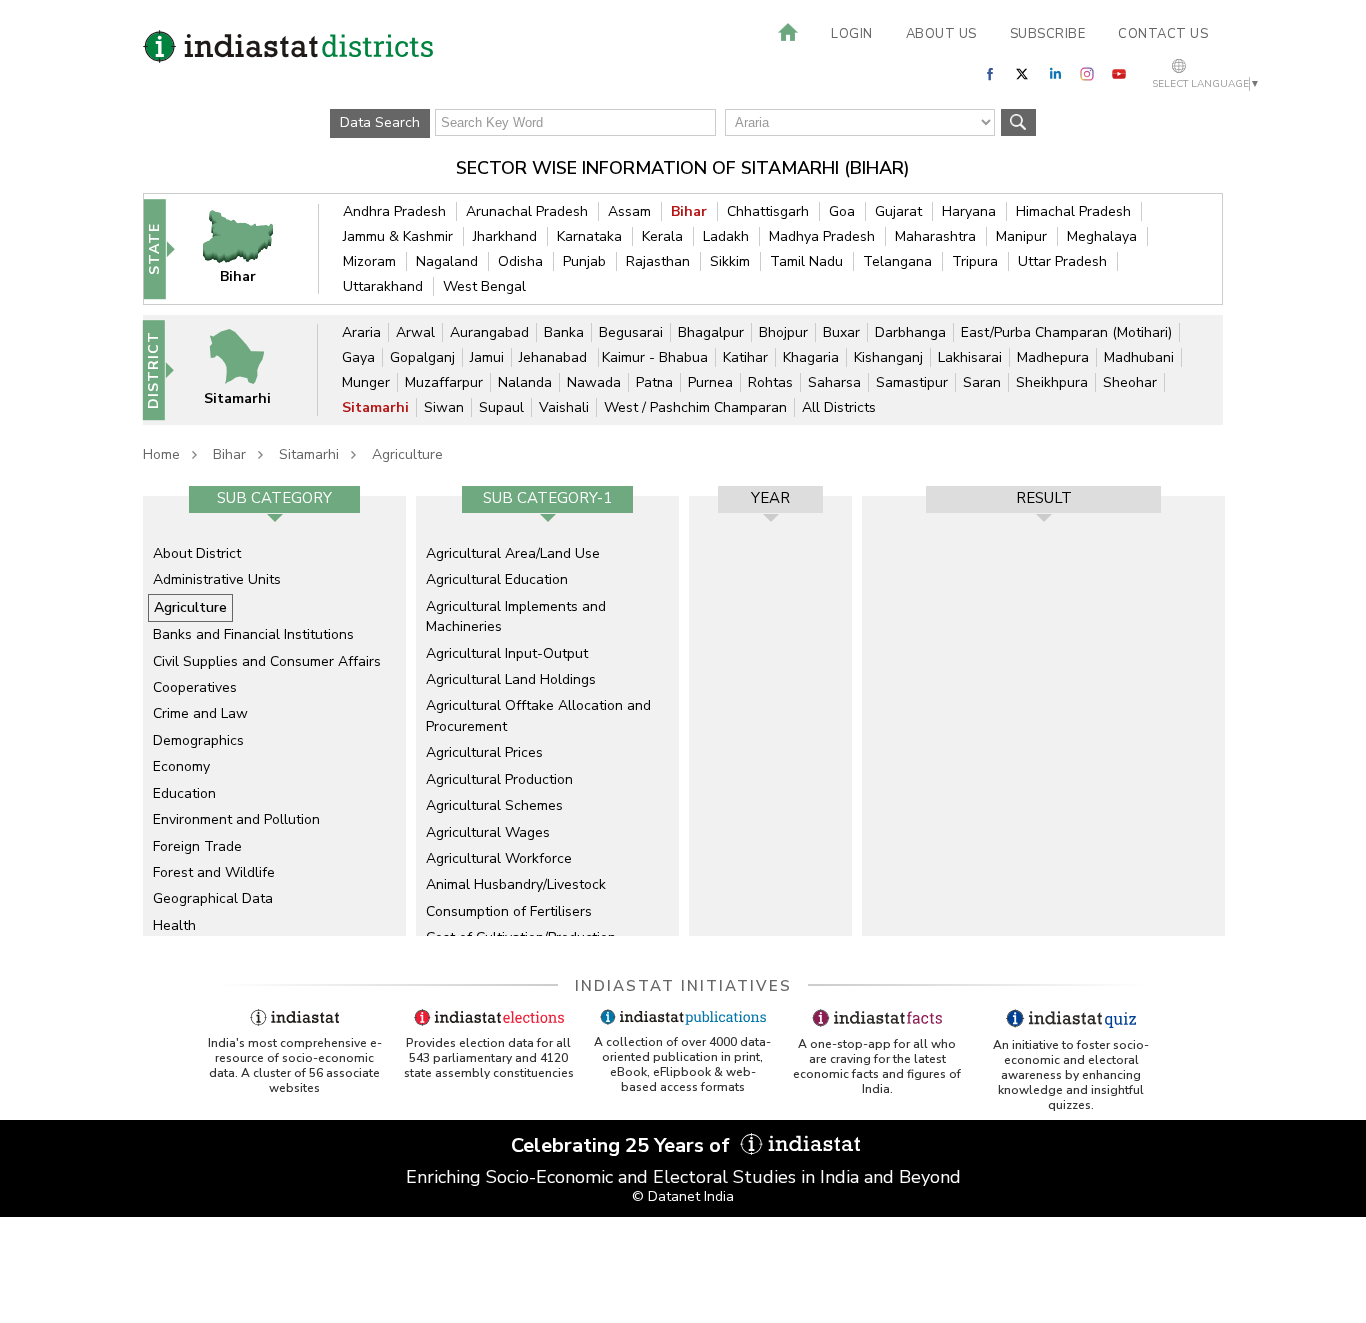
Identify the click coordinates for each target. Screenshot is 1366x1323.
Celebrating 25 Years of (623, 1145)
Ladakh (726, 236)
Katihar (745, 357)
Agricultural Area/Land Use (513, 553)
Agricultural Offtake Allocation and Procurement (538, 715)
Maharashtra (935, 236)
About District (197, 553)
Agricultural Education (497, 579)
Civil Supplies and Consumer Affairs (267, 661)
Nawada (594, 382)
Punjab (584, 261)
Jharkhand (505, 236)
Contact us (1163, 34)
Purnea (710, 382)
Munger (366, 382)
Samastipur (912, 382)
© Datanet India (683, 1196)
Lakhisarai (970, 357)
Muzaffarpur (444, 382)
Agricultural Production (499, 779)
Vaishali (564, 407)
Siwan (444, 407)
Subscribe (1048, 34)
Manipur (1021, 236)
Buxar (841, 332)
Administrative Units (217, 579)
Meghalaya (1102, 236)
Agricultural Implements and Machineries (516, 616)
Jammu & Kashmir (398, 236)
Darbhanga (910, 332)
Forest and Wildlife (214, 872)
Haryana (969, 211)
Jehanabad (555, 357)
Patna (654, 382)
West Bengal (484, 286)
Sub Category (274, 498)
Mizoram (369, 261)
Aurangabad (489, 332)
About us (941, 34)
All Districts (839, 407)
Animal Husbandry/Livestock (516, 884)
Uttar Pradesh (1062, 261)
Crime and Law (200, 713)
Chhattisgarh (768, 211)
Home (161, 454)
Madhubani (1139, 357)
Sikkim (730, 261)
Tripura (975, 261)
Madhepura (1053, 357)
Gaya (358, 357)
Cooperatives (195, 687)
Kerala (662, 236)
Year (770, 498)
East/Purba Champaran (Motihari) (1066, 332)
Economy (181, 766)
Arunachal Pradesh (527, 211)
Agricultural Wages (488, 832)
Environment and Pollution (236, 819)
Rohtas (770, 382)
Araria (361, 332)
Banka (564, 332)
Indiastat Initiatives (683, 986)
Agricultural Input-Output (507, 653)
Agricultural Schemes (494, 805)
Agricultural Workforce (499, 858)
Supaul (501, 407)
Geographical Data (213, 898)
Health (174, 925)
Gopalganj (422, 357)
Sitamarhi (375, 407)
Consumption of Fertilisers (509, 911)
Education (184, 793)
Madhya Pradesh (822, 236)
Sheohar (1130, 382)
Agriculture (407, 454)
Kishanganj (888, 357)
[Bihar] (251, 248)
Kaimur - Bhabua (655, 357)
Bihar (689, 211)
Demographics (198, 740)
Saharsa (834, 382)
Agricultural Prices (484, 752)
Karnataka (589, 236)
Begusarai (631, 332)
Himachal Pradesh (1073, 211)
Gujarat (898, 211)
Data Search (380, 122)
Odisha (520, 261)
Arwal (415, 332)
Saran (982, 382)
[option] (274, 716)
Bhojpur (783, 332)
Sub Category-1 (547, 498)
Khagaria (811, 357)
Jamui (487, 357)
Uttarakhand (383, 286)
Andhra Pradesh (394, 211)
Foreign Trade (197, 846)
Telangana (897, 261)
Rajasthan (658, 261)
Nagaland (447, 261)
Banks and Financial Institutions (253, 634)
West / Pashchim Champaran (695, 407)
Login (852, 34)
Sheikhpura (1052, 382)
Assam (629, 211)
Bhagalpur (711, 332)
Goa (842, 211)
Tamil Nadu (806, 261)
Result (1044, 498)
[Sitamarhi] (250, 369)
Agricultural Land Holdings (511, 679)
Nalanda (525, 382)
